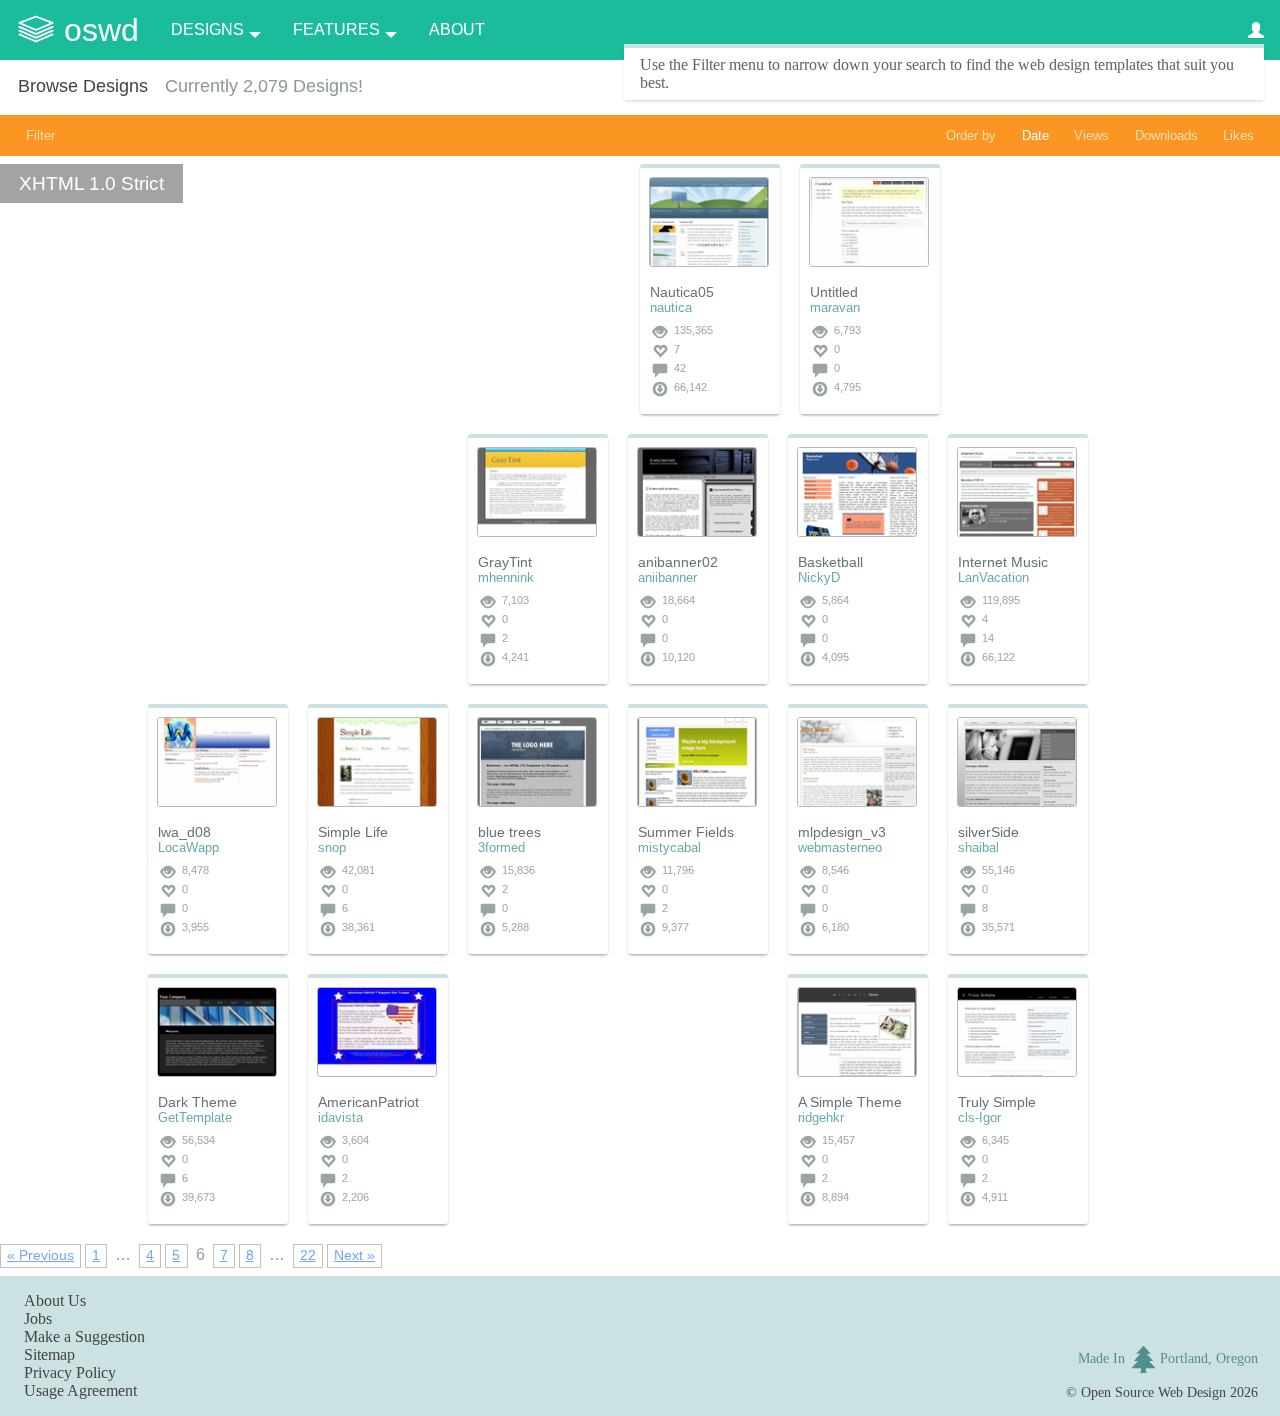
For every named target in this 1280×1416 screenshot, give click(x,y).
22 (308, 1255)
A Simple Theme (850, 1102)
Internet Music (1003, 562)
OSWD (101, 30)
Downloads (1166, 135)
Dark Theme (197, 1102)
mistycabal (669, 847)
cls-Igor (979, 1117)
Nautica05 (682, 292)
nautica (671, 307)
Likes (1238, 135)
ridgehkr (821, 1117)
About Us (55, 1300)
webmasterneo (840, 847)
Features (336, 29)
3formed (501, 847)
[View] (709, 222)
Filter (40, 135)
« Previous (40, 1255)
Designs (207, 29)
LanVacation (993, 577)
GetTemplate (195, 1117)
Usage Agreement (80, 1390)
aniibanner (667, 577)
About (457, 29)
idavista (340, 1117)
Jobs (38, 1318)
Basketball (830, 562)
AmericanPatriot (368, 1102)
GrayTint (505, 562)
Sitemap (49, 1354)
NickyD (819, 577)
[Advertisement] (298, 559)
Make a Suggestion (84, 1336)
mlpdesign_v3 (842, 832)
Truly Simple (997, 1102)
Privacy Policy (70, 1372)
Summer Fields (686, 832)
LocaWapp (188, 847)
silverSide (988, 832)
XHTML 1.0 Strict (91, 183)
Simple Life (353, 832)
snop (332, 847)
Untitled (834, 292)
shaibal (978, 847)
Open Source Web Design (1153, 1392)
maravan (835, 307)
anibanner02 (678, 562)
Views (1091, 135)
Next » (354, 1255)
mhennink (506, 577)
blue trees (509, 832)
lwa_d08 (184, 832)
